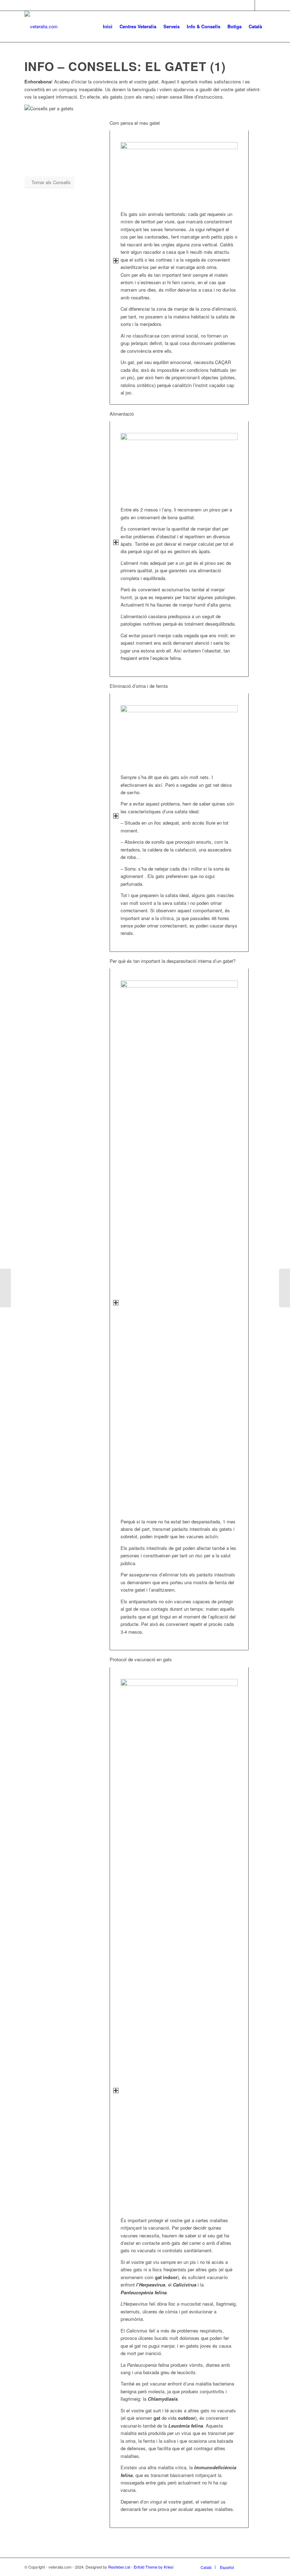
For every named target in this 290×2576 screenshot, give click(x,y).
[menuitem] (108, 27)
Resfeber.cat (119, 2567)
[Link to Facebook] (250, 5)
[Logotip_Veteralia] (41, 27)
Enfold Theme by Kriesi (153, 2567)
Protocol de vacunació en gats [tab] (141, 1659)
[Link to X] (260, 5)
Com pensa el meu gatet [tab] (135, 123)
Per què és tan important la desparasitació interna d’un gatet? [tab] (173, 961)
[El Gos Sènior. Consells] (5, 1288)
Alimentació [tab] (122, 414)
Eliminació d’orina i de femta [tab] (139, 686)
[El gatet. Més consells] (285, 1288)
